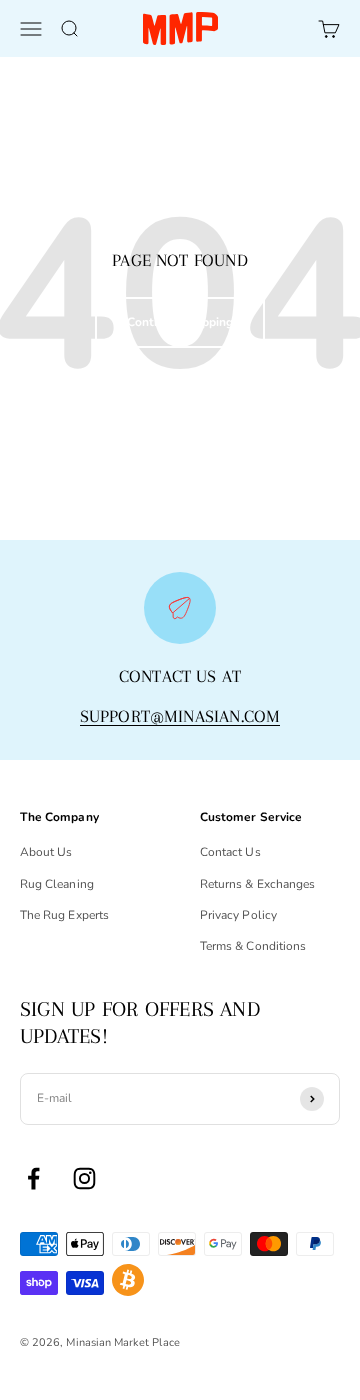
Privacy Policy (238, 915)
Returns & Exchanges (257, 884)
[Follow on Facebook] (33, 1178)
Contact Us (230, 852)
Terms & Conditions (253, 946)
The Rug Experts (64, 915)
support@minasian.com (180, 716)
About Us (46, 852)
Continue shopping (180, 322)
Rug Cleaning (57, 884)
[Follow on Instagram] (84, 1178)
